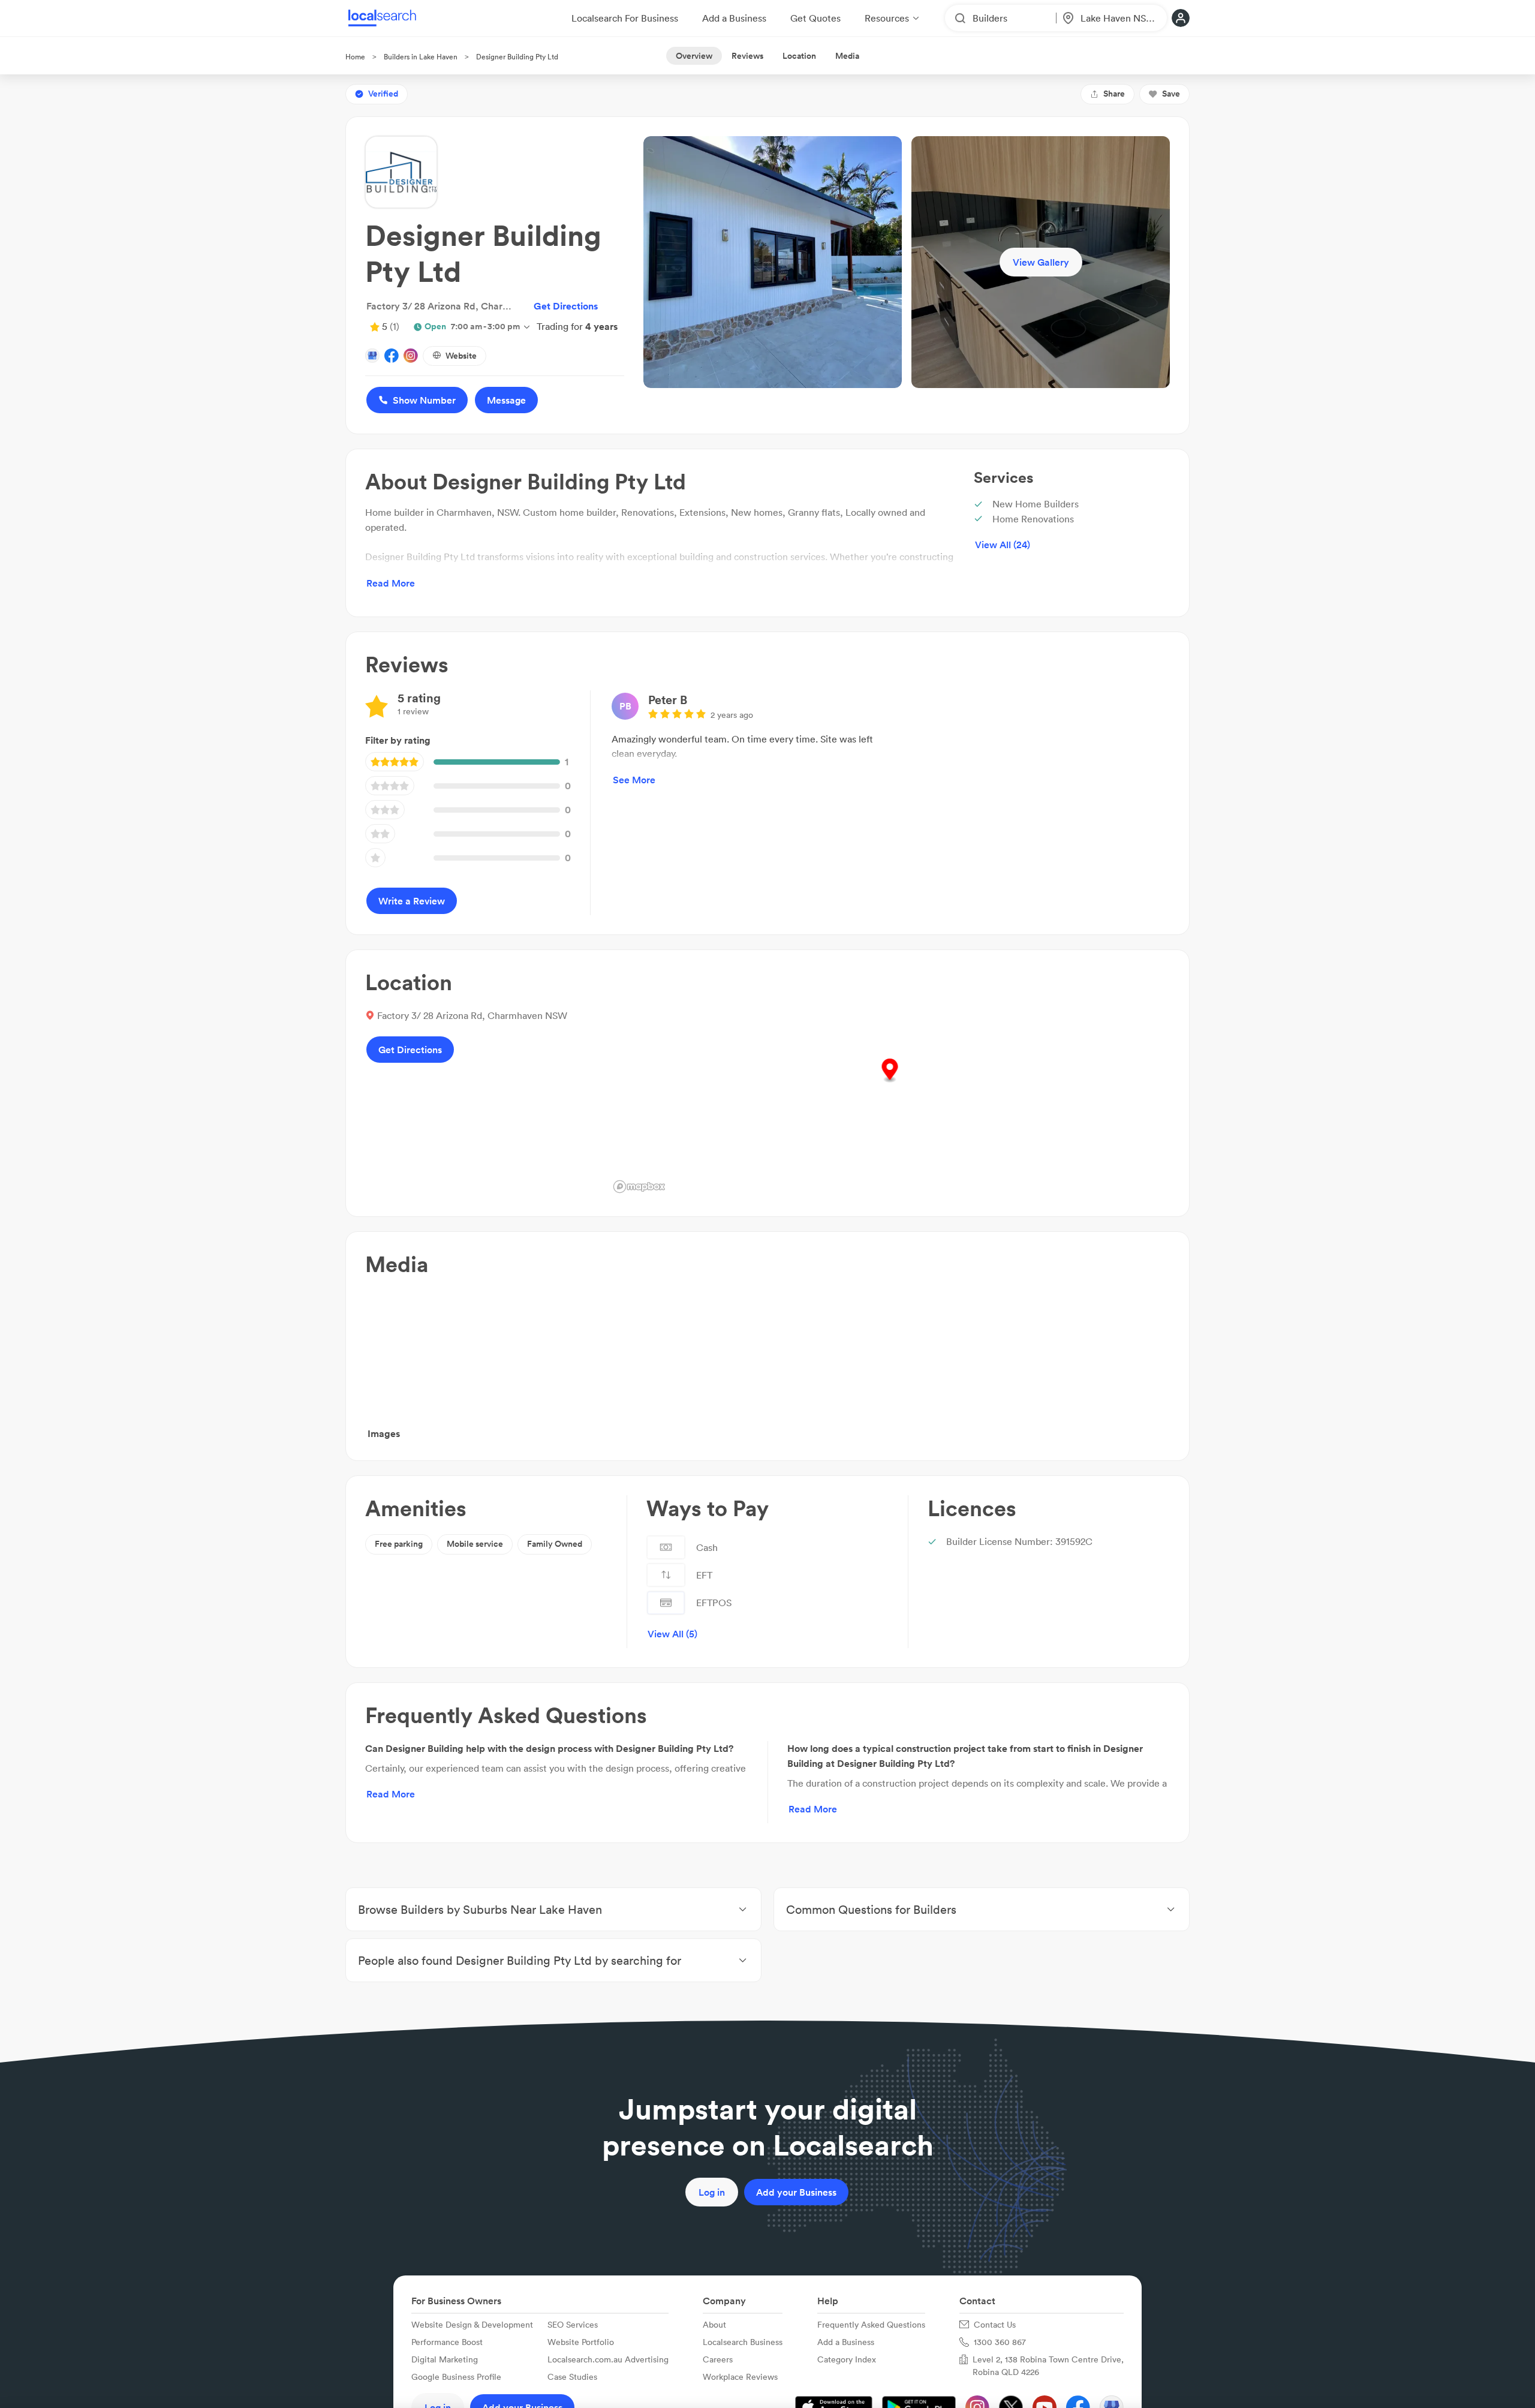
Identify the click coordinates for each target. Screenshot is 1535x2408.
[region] (890, 1083)
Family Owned (555, 1544)
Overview (694, 56)
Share (1114, 94)
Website (461, 356)
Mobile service (475, 1544)
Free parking (399, 1544)
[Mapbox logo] (639, 1187)
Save (1171, 94)
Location (799, 56)
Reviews (747, 56)
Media (847, 56)
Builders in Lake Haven (421, 57)
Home (355, 57)
